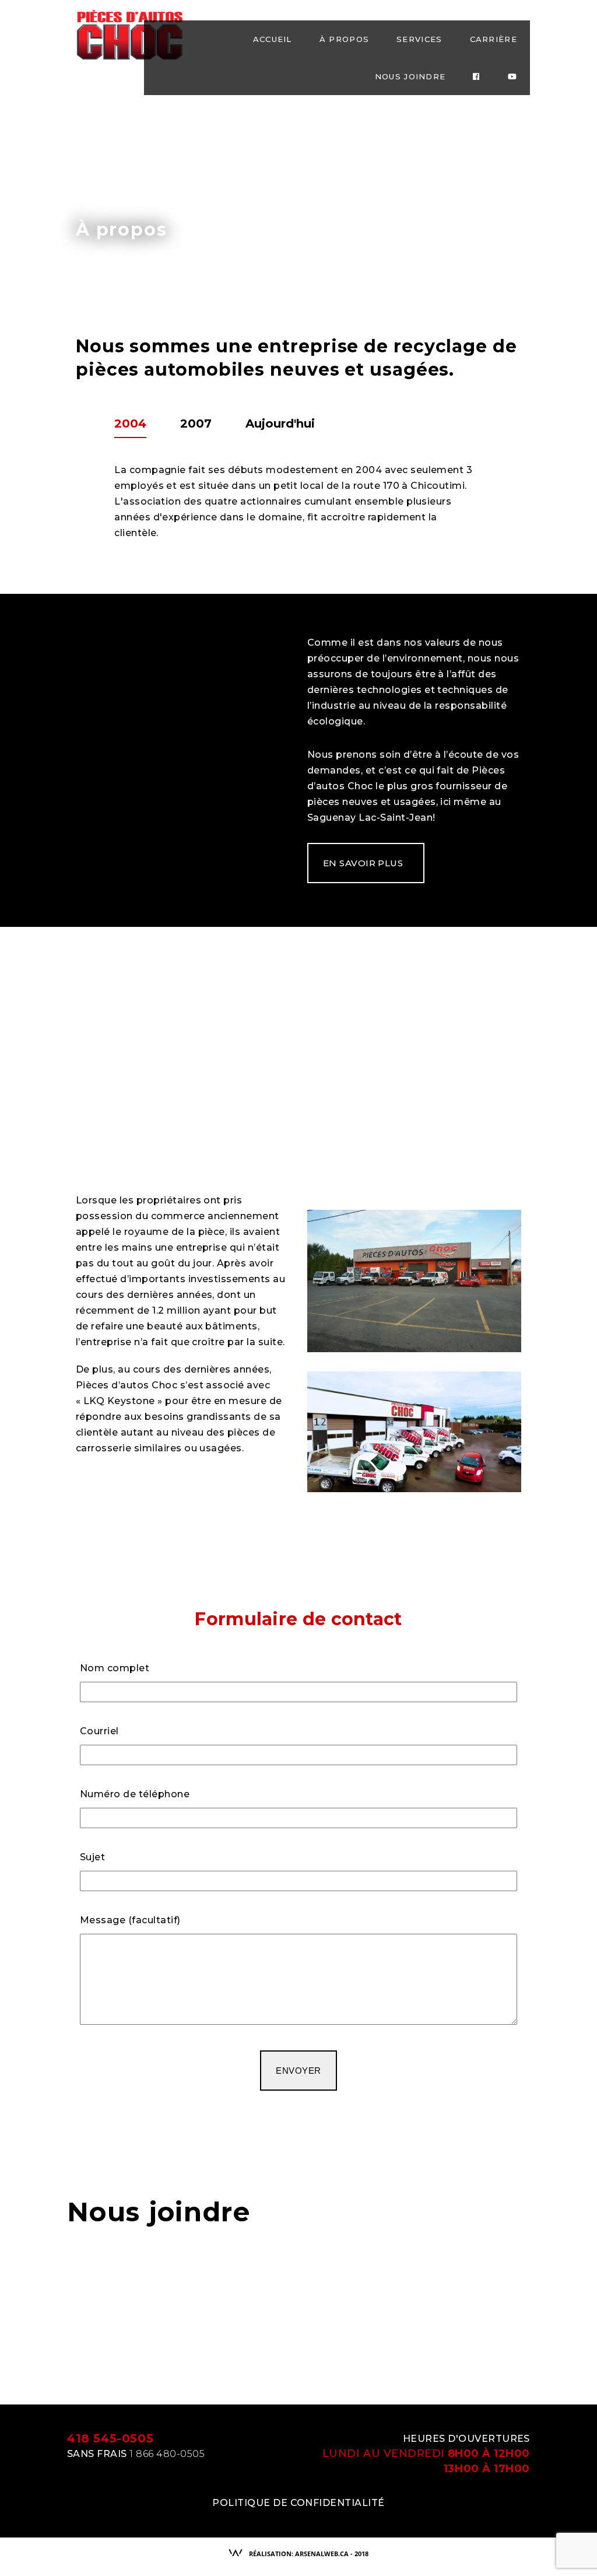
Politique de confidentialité (298, 2503)
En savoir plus (363, 863)
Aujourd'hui (280, 423)
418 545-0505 (110, 2438)
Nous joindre (410, 76)
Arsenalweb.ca (322, 2554)
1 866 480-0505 (167, 2454)
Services (419, 39)
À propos (344, 39)
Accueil (273, 39)
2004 (130, 423)
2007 (196, 423)
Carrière (494, 39)
